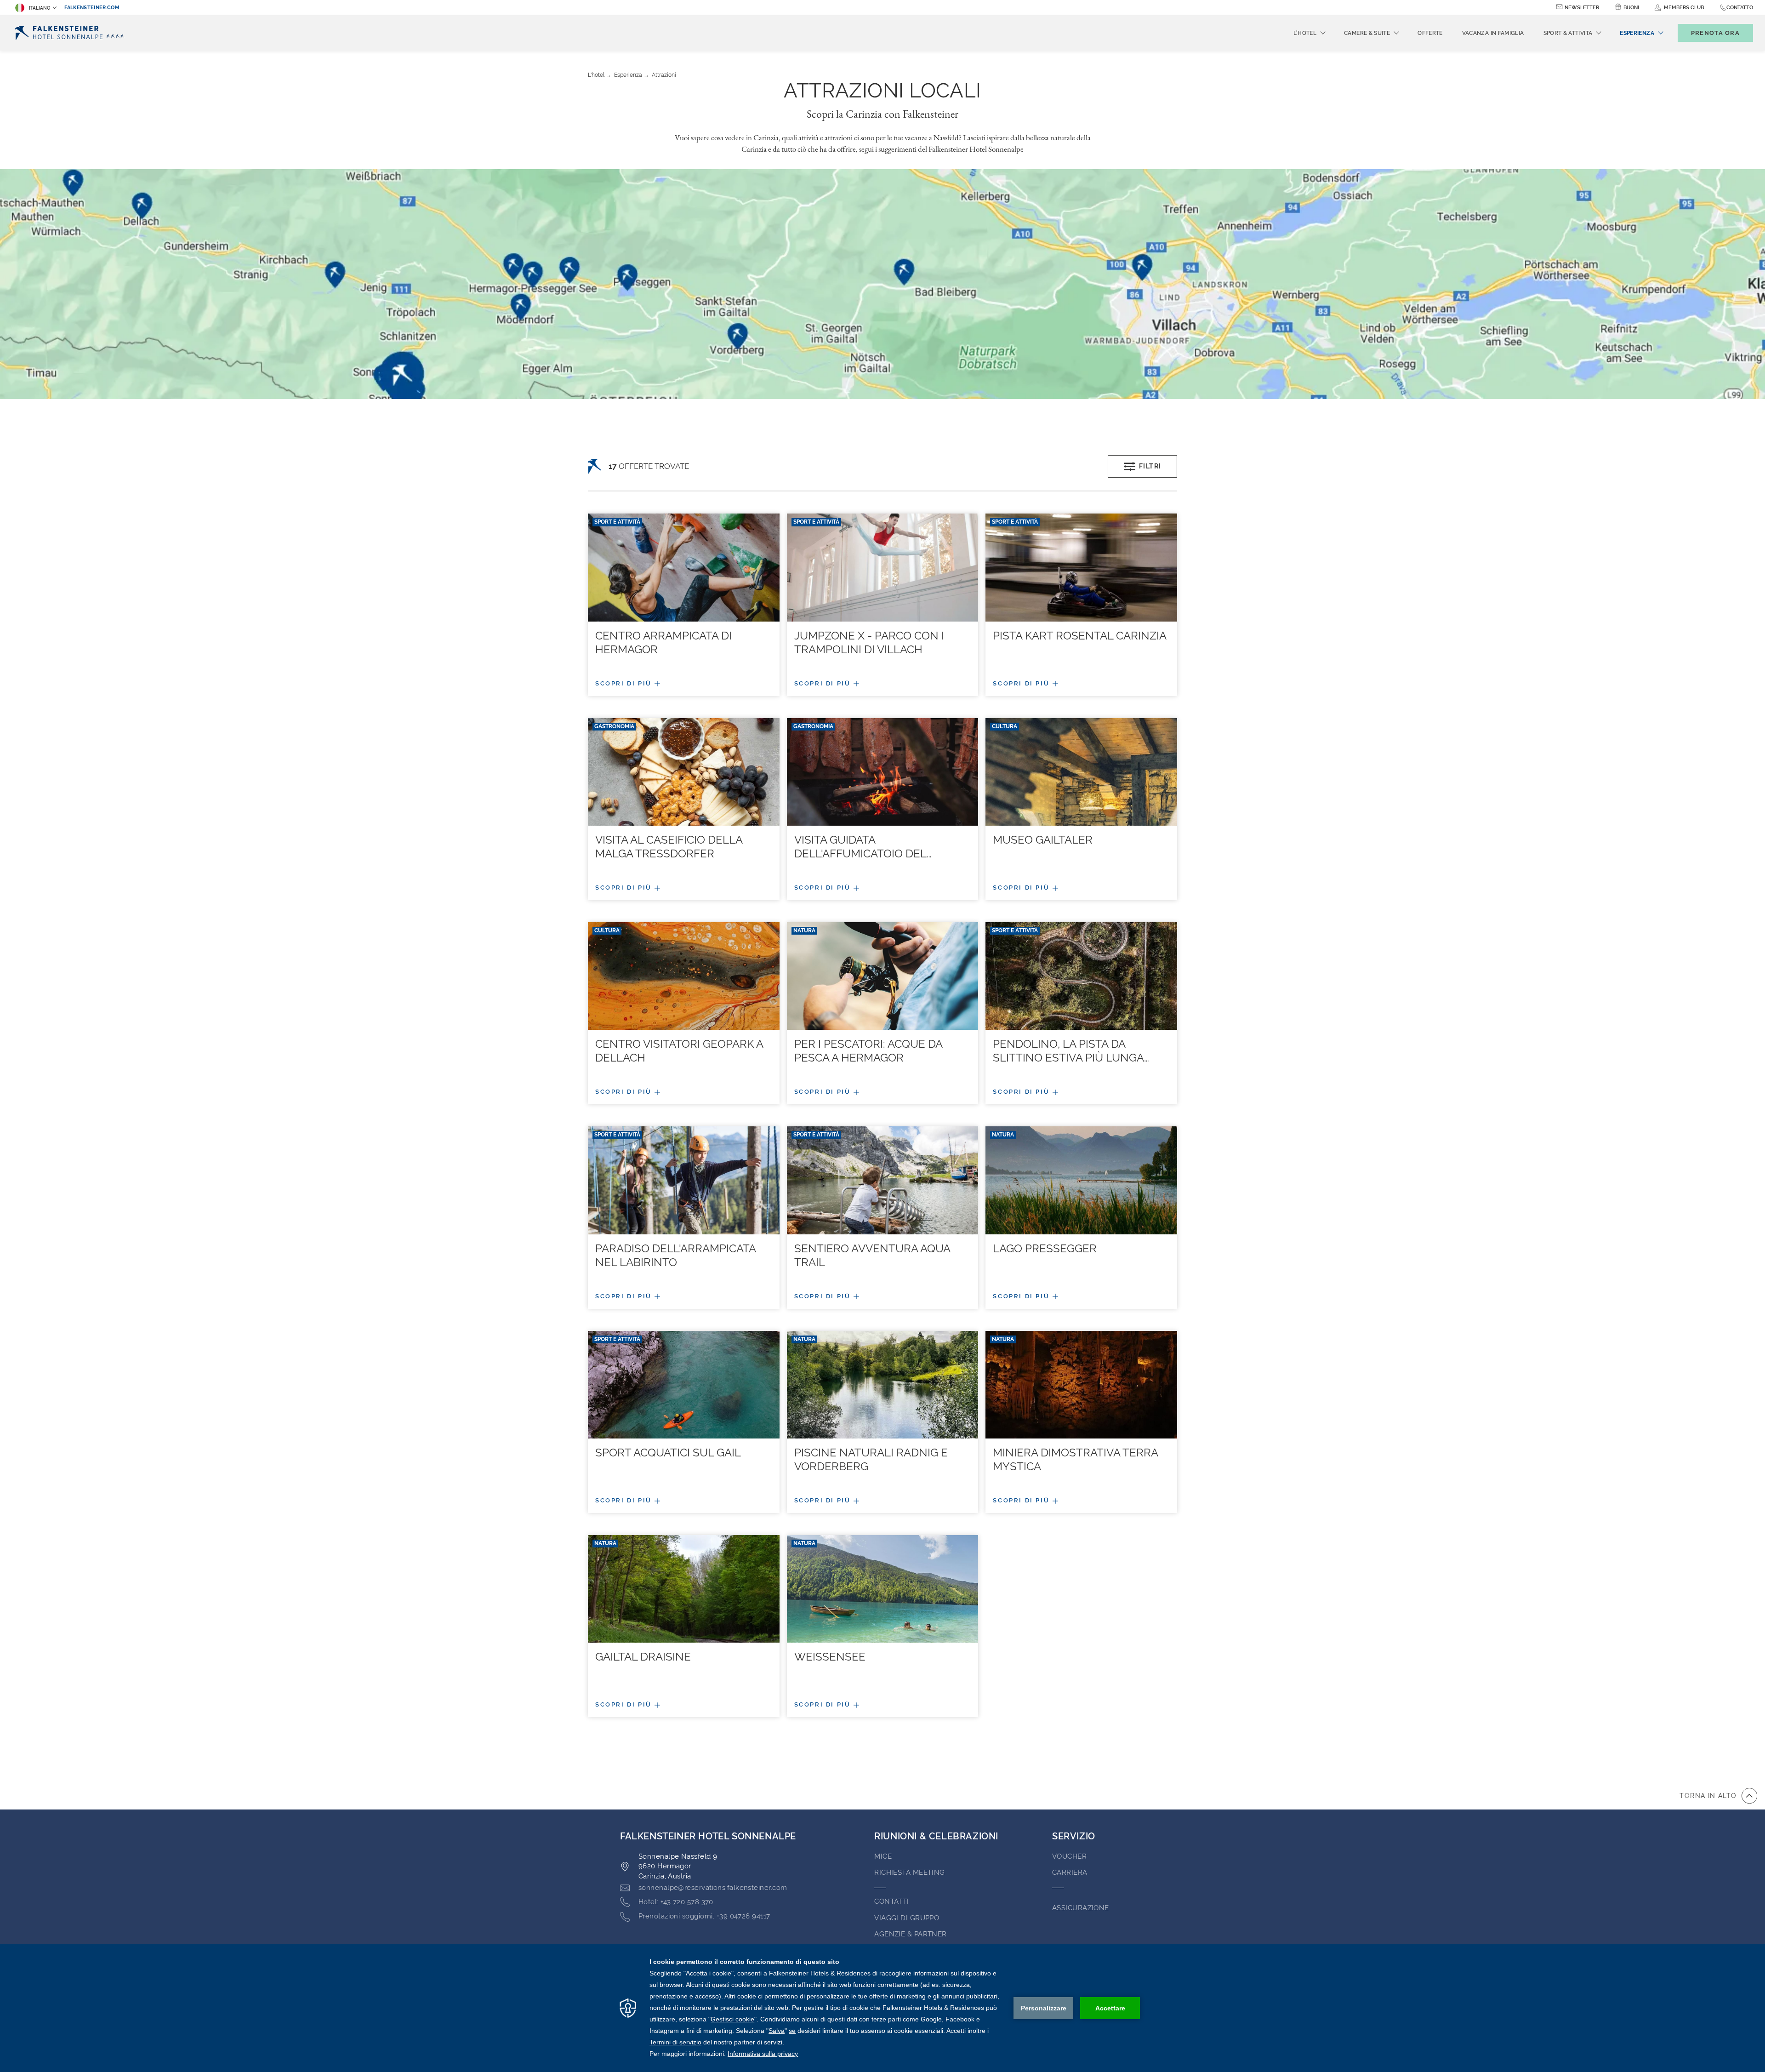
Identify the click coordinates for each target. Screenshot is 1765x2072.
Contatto (1740, 8)
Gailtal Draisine (643, 1657)
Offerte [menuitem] (1430, 33)
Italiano (40, 8)
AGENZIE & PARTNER (911, 1934)
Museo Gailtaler (1043, 840)
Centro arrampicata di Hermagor (663, 642)
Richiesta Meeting (910, 1872)
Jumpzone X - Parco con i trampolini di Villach (869, 642)
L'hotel (596, 75)
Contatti (892, 1901)
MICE (883, 1856)
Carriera (1070, 1872)
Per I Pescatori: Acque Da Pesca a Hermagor (868, 1051)
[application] (882, 2008)
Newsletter (1582, 8)
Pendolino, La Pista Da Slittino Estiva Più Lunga (1071, 1051)
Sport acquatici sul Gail (668, 1453)
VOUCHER (1069, 1856)
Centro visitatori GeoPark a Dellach (679, 1051)
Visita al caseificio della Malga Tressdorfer (669, 847)
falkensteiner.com (92, 8)
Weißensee (830, 1657)
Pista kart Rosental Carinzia (1080, 636)
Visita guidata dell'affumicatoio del (863, 847)
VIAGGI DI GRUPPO (907, 1918)
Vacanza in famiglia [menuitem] (1493, 33)
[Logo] (70, 33)
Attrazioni (664, 75)
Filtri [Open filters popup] (1150, 466)
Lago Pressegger (1045, 1248)
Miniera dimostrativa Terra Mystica (1075, 1459)
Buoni (1631, 8)
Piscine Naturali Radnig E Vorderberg (871, 1459)
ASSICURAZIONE (1081, 1908)
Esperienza (628, 75)
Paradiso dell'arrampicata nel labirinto (675, 1255)
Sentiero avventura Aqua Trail (872, 1255)
